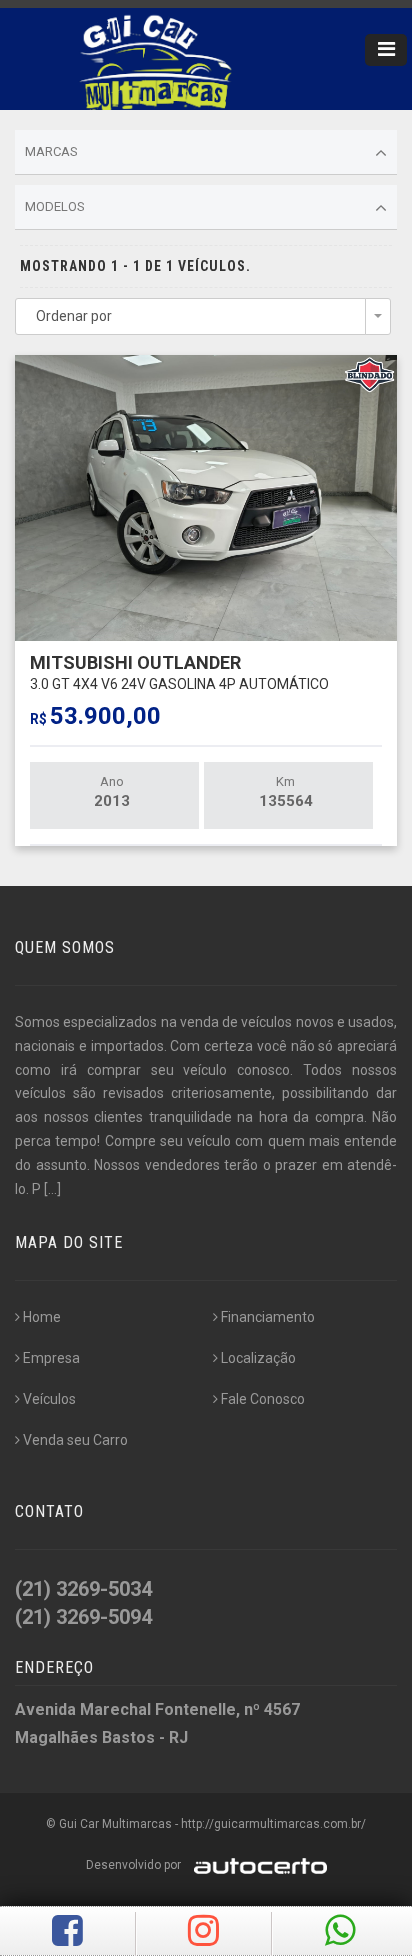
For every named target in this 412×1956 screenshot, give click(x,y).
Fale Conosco (263, 1399)
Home (42, 1317)
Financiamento (268, 1317)
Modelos (55, 206)
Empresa (51, 1358)
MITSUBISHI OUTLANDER (179, 671)
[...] (52, 1189)
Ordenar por (74, 316)
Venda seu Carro (75, 1440)
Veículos (49, 1399)
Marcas (51, 151)
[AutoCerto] (255, 1865)
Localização (258, 1358)
